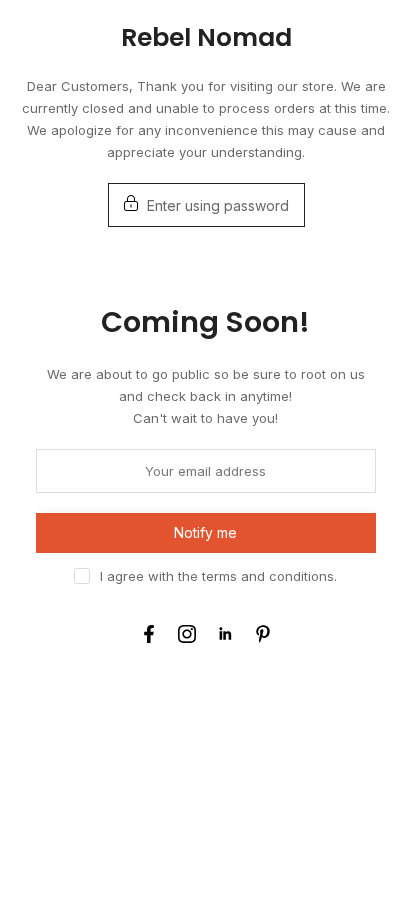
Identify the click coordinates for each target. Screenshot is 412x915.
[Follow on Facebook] (149, 634)
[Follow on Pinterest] (263, 634)
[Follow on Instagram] (187, 634)
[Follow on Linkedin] (225, 634)
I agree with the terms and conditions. (218, 576)
